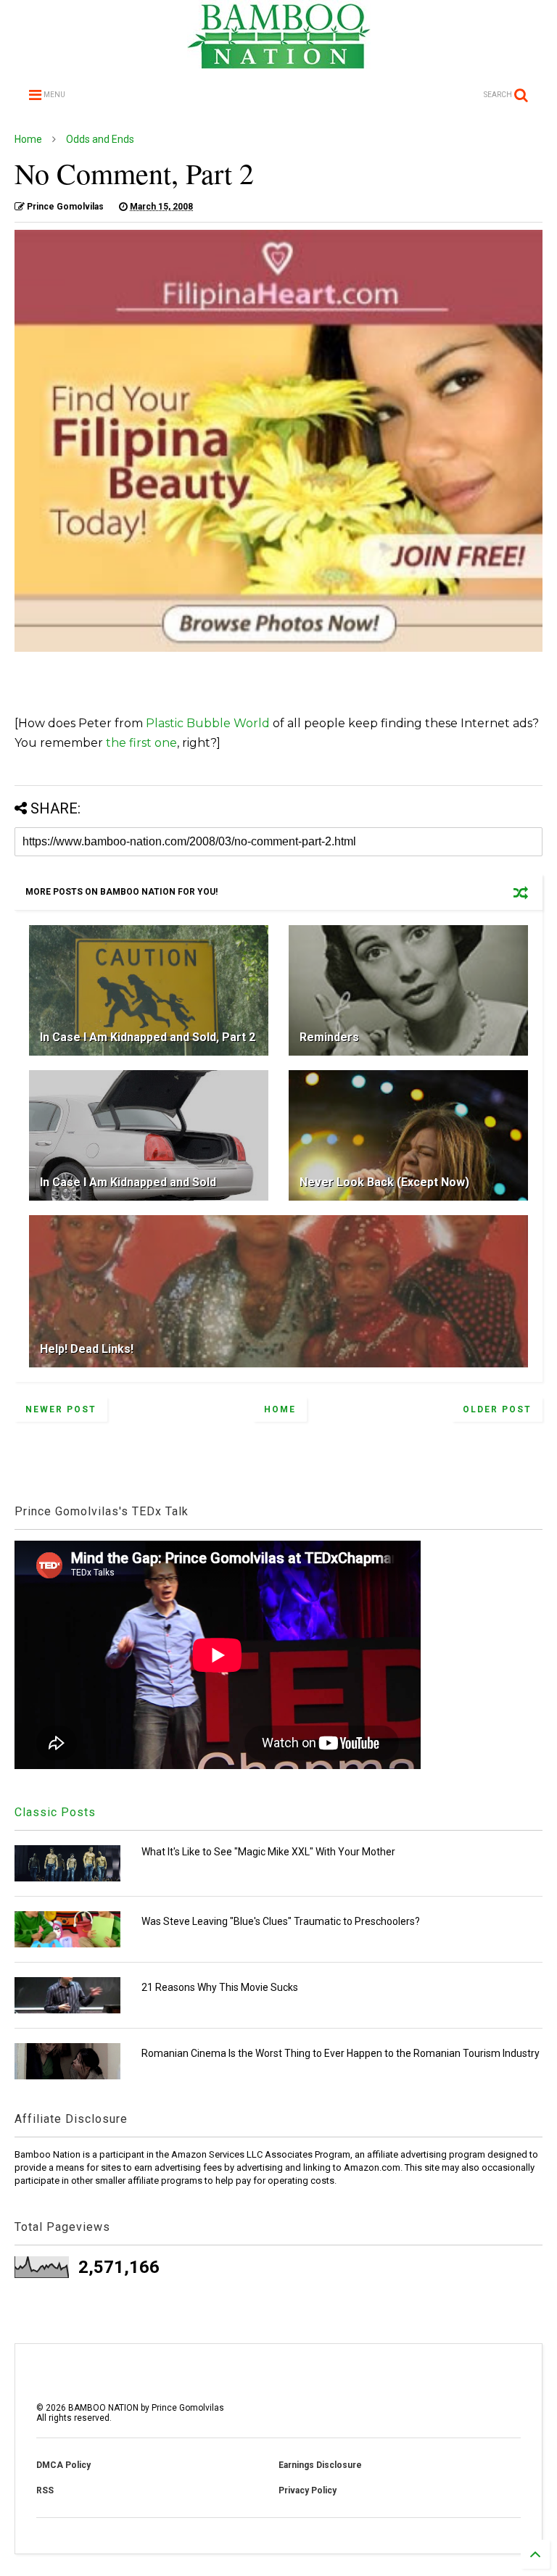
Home (28, 139)
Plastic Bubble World (208, 723)
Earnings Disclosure (320, 2465)
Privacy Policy (308, 2490)
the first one (141, 743)
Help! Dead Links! (87, 1349)
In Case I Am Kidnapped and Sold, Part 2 (148, 1037)
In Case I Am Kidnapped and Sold (128, 1182)
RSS (45, 2490)
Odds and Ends (100, 139)
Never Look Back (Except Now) (384, 1182)
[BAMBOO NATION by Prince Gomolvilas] (279, 62)
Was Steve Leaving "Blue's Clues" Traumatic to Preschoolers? (281, 1921)
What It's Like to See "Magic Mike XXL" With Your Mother (268, 1852)
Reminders (329, 1037)
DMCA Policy (63, 2465)
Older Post (497, 1409)
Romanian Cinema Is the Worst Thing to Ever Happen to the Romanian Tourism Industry (341, 2053)
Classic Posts (55, 1812)
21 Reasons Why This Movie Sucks (220, 1987)
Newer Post (61, 1409)
